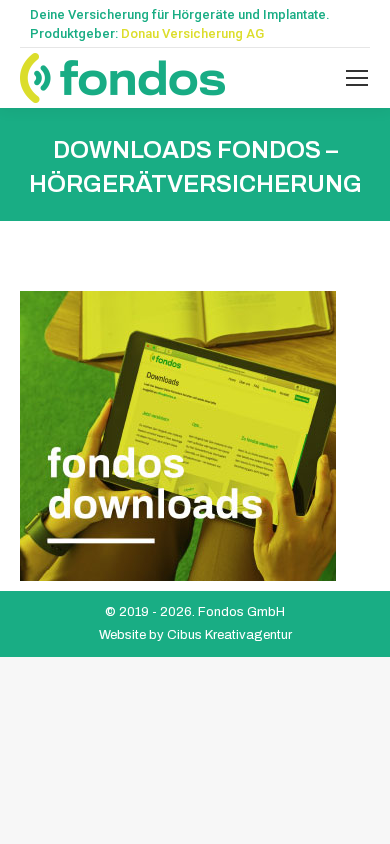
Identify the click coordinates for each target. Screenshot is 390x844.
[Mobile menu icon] (357, 78)
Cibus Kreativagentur (229, 635)
